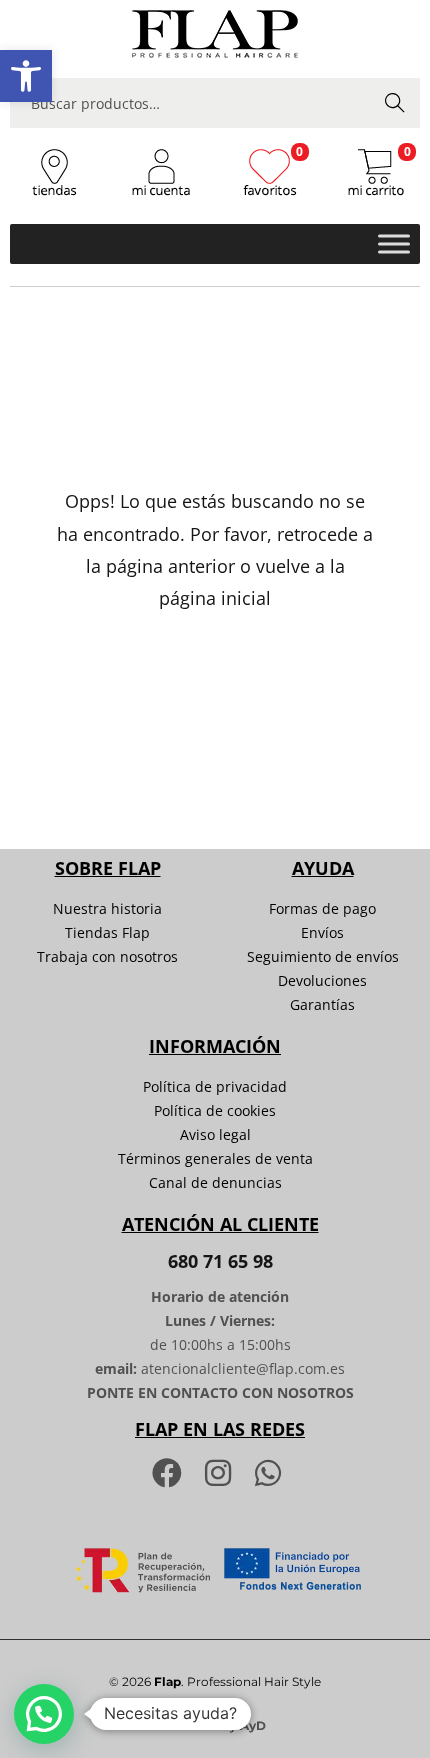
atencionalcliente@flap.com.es (243, 1368)
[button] (26, 76)
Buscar (395, 102)
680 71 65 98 (220, 1261)
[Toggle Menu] (394, 243)
